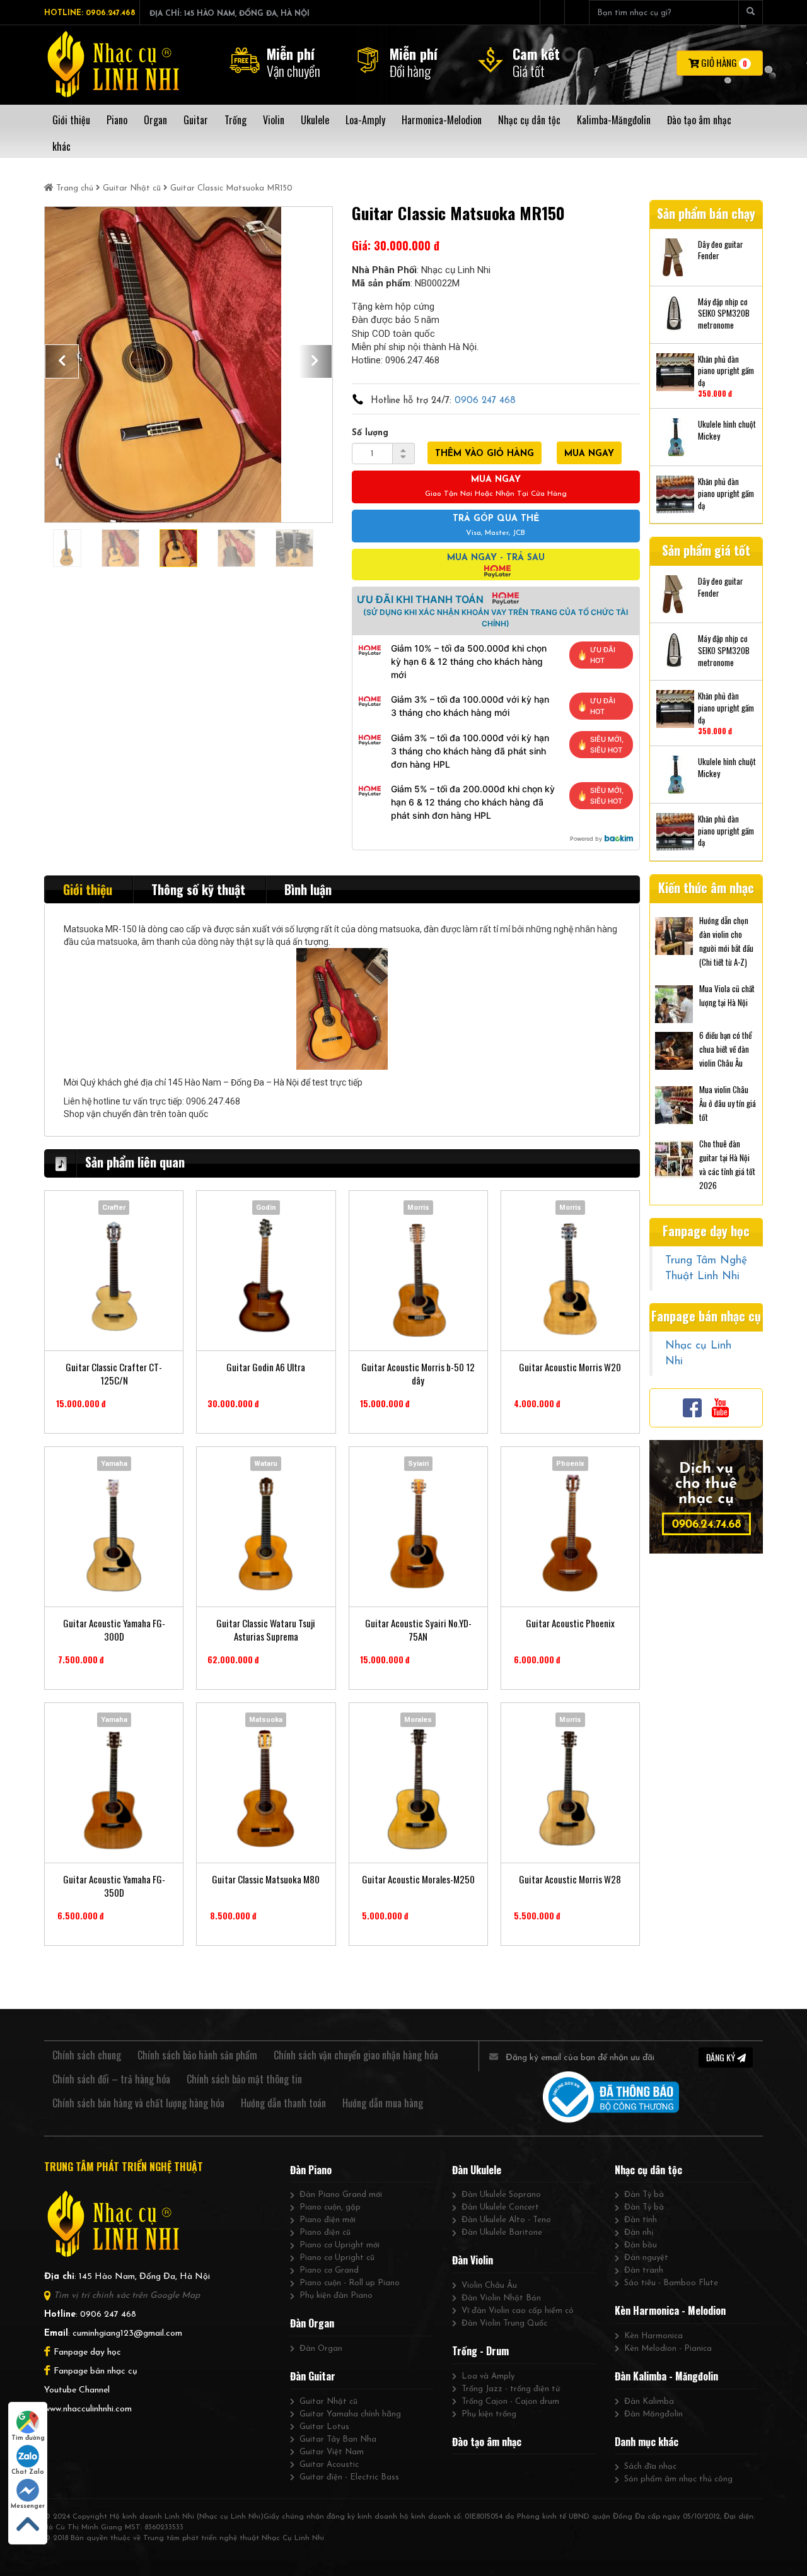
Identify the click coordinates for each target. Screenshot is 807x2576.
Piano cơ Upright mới (340, 2245)
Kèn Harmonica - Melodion (670, 2310)
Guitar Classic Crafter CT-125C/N (114, 1374)
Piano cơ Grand (329, 2270)
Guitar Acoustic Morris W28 (570, 1879)
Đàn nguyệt (646, 2258)
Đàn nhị (639, 2233)
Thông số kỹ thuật (198, 889)
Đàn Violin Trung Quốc (504, 2323)
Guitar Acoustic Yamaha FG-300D (114, 1630)
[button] (62, 361)
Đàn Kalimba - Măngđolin (666, 2376)
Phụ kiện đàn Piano (336, 2296)
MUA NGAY (589, 454)
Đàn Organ (312, 2323)
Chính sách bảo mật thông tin (244, 2079)
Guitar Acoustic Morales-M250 (418, 1879)
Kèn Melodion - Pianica (668, 2349)
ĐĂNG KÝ (722, 2057)
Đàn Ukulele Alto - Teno (506, 2220)
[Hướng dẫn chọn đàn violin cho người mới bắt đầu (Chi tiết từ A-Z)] (674, 935)
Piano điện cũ (325, 2233)
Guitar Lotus (324, 2427)
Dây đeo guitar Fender (721, 250)
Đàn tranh (644, 2270)
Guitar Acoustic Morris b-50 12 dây (418, 1374)
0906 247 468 (485, 401)
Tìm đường (28, 2438)
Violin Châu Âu (489, 2286)
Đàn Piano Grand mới (341, 2195)
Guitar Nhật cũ (132, 188)
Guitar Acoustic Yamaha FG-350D (114, 1886)
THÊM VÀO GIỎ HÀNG (485, 454)
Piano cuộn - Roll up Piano (350, 2283)
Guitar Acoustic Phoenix (570, 1623)
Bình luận (308, 889)
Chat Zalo (28, 2472)
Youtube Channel (77, 2390)
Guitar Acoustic (329, 2465)
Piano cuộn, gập (330, 2207)
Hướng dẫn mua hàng (383, 2103)
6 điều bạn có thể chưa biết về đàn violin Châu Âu (725, 1049)
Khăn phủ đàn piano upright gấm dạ (726, 371)
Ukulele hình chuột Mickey (727, 430)
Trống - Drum (480, 2351)
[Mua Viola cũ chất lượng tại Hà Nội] (674, 1003)
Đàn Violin (473, 2260)
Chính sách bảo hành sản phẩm (197, 2055)
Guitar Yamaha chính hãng (350, 2414)
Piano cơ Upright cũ (337, 2258)
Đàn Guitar (313, 2376)
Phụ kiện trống (489, 2414)
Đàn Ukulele (477, 2170)
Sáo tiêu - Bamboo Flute (671, 2283)
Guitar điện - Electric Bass (349, 2477)
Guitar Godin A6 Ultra (266, 1367)
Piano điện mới (328, 2220)
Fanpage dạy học (87, 2352)
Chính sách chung (87, 2055)
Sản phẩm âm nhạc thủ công (678, 2479)
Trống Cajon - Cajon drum (510, 2402)
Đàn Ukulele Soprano (501, 2195)
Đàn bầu (641, 2245)
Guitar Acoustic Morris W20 (570, 1367)
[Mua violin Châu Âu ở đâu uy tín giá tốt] (674, 1104)
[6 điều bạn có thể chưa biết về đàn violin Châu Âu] (674, 1050)
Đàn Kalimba (649, 2402)
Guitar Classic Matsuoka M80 (266, 1879)
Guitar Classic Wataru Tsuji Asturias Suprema (266, 1630)
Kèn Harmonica (653, 2336)
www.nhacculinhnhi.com (88, 2409)
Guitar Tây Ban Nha (338, 2439)
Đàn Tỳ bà (644, 2195)
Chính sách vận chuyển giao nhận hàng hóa (356, 2055)
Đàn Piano (311, 2170)
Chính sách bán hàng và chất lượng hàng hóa (138, 2103)
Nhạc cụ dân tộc (648, 2170)
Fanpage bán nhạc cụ (96, 2371)
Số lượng (370, 433)
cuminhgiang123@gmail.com (127, 2333)
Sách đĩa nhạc (650, 2467)
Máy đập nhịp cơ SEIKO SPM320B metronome (724, 313)
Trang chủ (75, 188)
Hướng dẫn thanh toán (283, 2103)
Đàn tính (641, 2220)
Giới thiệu (88, 889)
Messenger (28, 2506)
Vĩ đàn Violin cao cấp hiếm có (518, 2311)
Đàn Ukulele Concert (500, 2207)
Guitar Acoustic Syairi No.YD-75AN (418, 1630)
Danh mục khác (647, 2442)
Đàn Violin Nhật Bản (501, 2298)
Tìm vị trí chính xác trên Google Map (127, 2296)
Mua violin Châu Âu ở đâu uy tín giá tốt (728, 1103)
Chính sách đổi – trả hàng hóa (111, 2079)
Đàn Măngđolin (653, 2414)
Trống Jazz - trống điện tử (511, 2389)
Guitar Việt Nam (332, 2452)
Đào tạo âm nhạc (487, 2442)
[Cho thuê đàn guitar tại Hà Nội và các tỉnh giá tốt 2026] (674, 1158)
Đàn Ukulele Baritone (502, 2233)
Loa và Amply (488, 2376)
